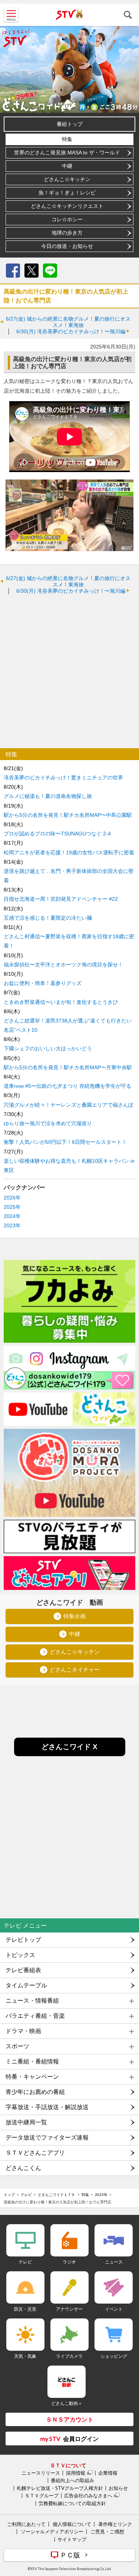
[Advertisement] (69, 671)
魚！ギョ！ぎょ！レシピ (67, 193)
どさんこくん (23, 2168)
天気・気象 (25, 2356)
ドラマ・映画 (23, 2031)
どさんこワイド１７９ (57, 2194)
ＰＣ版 (70, 2555)
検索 (128, 15)
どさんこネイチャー (75, 1670)
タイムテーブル (26, 1985)
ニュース (114, 2262)
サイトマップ (72, 2539)
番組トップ (70, 124)
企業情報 (108, 2473)
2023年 (12, 1225)
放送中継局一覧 (26, 2122)
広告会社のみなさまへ (88, 2495)
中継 (67, 166)
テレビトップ (23, 1940)
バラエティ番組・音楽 (35, 2016)
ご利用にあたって (26, 2524)
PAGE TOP (126, 2526)
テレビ (26, 2194)
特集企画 (75, 1616)
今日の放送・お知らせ (67, 246)
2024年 (12, 1216)
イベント (114, 2309)
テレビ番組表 (23, 1970)
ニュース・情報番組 (32, 2001)
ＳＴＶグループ (42, 2495)
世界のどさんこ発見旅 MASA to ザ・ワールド (67, 153)
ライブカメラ (69, 2356)
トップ (9, 2194)
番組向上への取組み (72, 2480)
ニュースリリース (41, 2473)
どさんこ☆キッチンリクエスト (67, 206)
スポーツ (17, 2046)
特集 (67, 139)
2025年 (12, 1207)
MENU (11, 15)
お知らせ (118, 2488)
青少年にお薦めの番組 (35, 2092)
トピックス (20, 1955)
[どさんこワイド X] (70, 1754)
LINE (50, 271)
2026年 (12, 1198)
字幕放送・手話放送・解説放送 (47, 2107)
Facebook (13, 271)
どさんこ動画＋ (67, 2403)
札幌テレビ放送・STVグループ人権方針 (60, 2488)
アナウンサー (69, 2309)
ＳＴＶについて (68, 2465)
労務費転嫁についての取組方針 (72, 2503)
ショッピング (114, 2356)
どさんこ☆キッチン (67, 179)
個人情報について (72, 2524)
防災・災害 (25, 2309)
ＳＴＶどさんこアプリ (35, 2153)
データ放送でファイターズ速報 (47, 2138)
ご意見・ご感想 (107, 2531)
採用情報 (76, 2473)
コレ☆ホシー (67, 219)
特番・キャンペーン (32, 2077)
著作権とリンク (115, 2524)
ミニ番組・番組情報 (32, 2061)
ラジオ (69, 2262)
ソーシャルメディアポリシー (52, 2531)
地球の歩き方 (67, 233)
